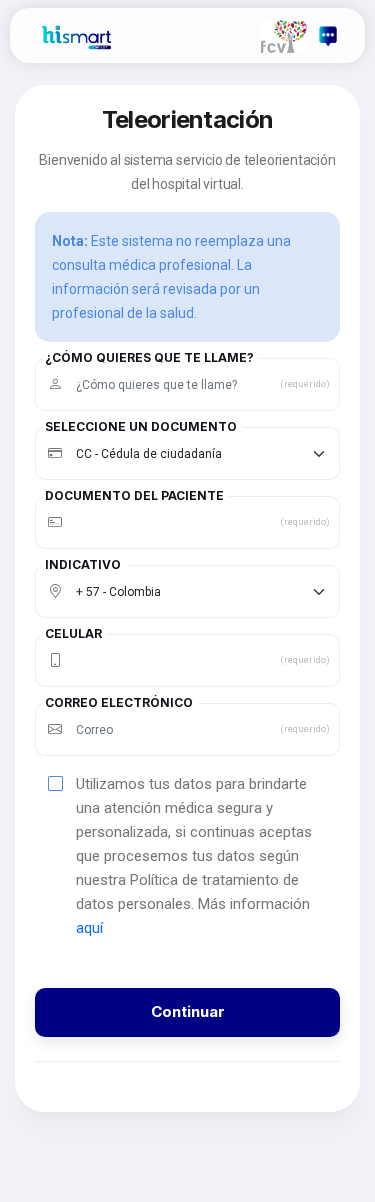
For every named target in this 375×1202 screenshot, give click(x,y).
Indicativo (83, 565)
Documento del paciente (134, 496)
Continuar (188, 1011)
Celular (73, 634)
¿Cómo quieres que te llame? (149, 358)
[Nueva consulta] (328, 36)
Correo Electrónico (119, 703)
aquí (89, 928)
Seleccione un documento (141, 427)
